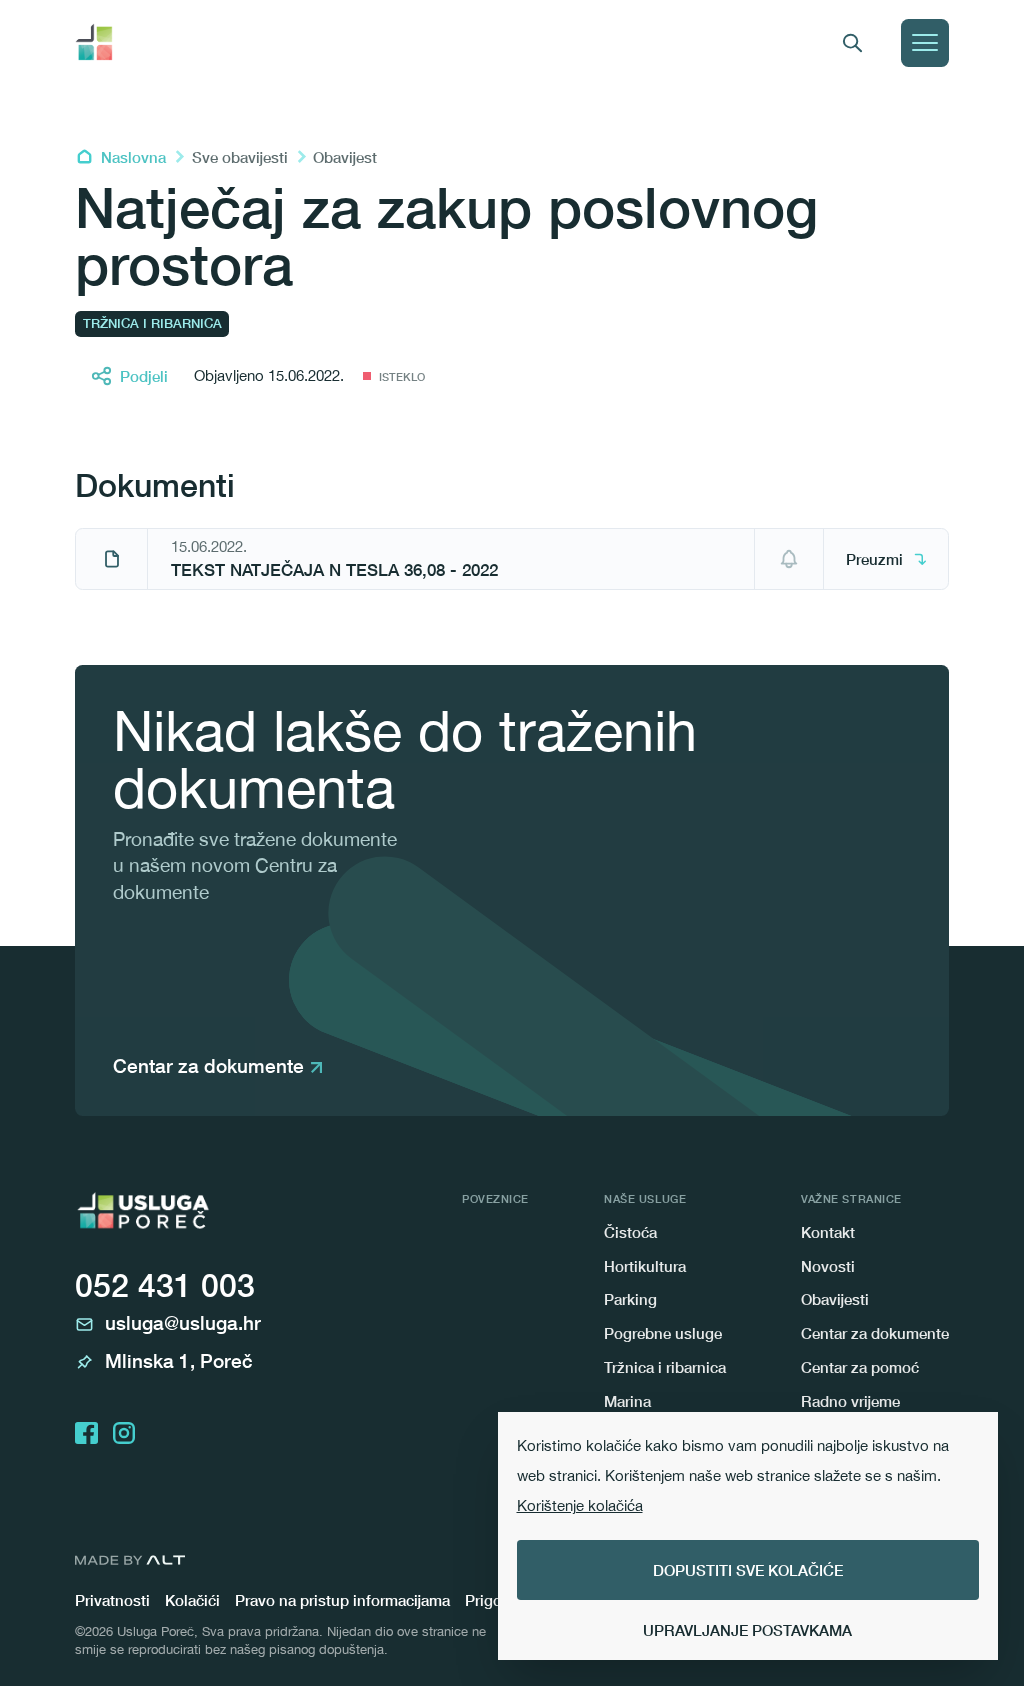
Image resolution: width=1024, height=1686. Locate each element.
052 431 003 (165, 1285)
